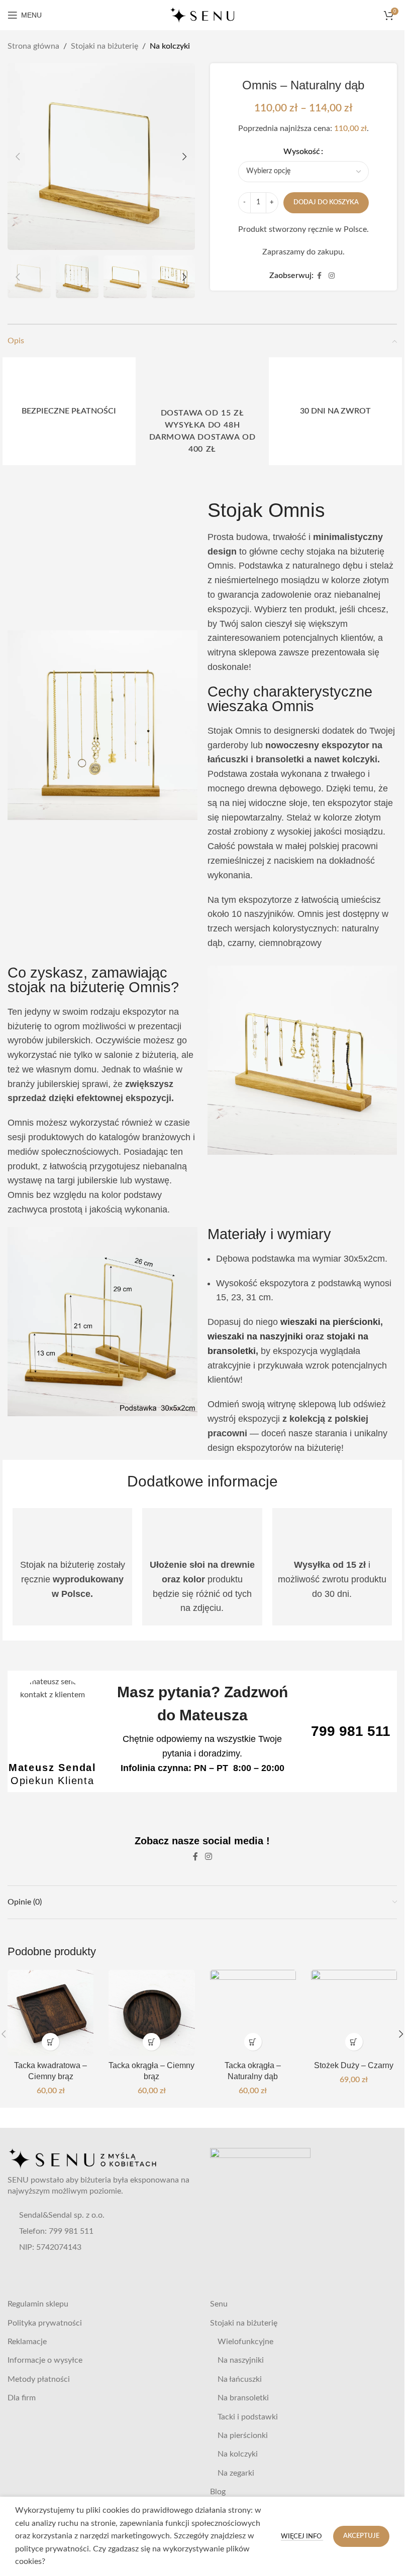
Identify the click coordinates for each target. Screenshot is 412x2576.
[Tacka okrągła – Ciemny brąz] (151, 2013)
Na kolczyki (170, 46)
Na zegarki (236, 2473)
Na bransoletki (243, 2398)
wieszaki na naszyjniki (255, 1336)
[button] (18, 157)
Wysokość (302, 152)
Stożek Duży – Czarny (354, 2065)
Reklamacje (27, 2342)
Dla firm (22, 2398)
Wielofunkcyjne (245, 2342)
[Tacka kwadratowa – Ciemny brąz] (50, 2013)
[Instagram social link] (332, 276)
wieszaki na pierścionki (330, 1322)
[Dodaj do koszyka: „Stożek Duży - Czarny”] (354, 2042)
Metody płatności (39, 2379)
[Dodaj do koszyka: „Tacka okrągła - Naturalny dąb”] (253, 2042)
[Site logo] (202, 15)
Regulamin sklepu (38, 2304)
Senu (219, 2304)
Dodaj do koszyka (326, 202)
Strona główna (33, 46)
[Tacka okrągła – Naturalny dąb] (253, 2013)
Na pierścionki (243, 2435)
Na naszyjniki (241, 2360)
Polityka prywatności (45, 2323)
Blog (218, 2492)
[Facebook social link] (320, 276)
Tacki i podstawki (248, 2417)
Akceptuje (361, 2536)
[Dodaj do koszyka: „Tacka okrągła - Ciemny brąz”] (151, 2042)
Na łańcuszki (240, 2379)
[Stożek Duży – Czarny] (354, 2013)
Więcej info (302, 2537)
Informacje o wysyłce (45, 2360)
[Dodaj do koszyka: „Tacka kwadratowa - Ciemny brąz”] (50, 2042)
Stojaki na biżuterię (105, 46)
